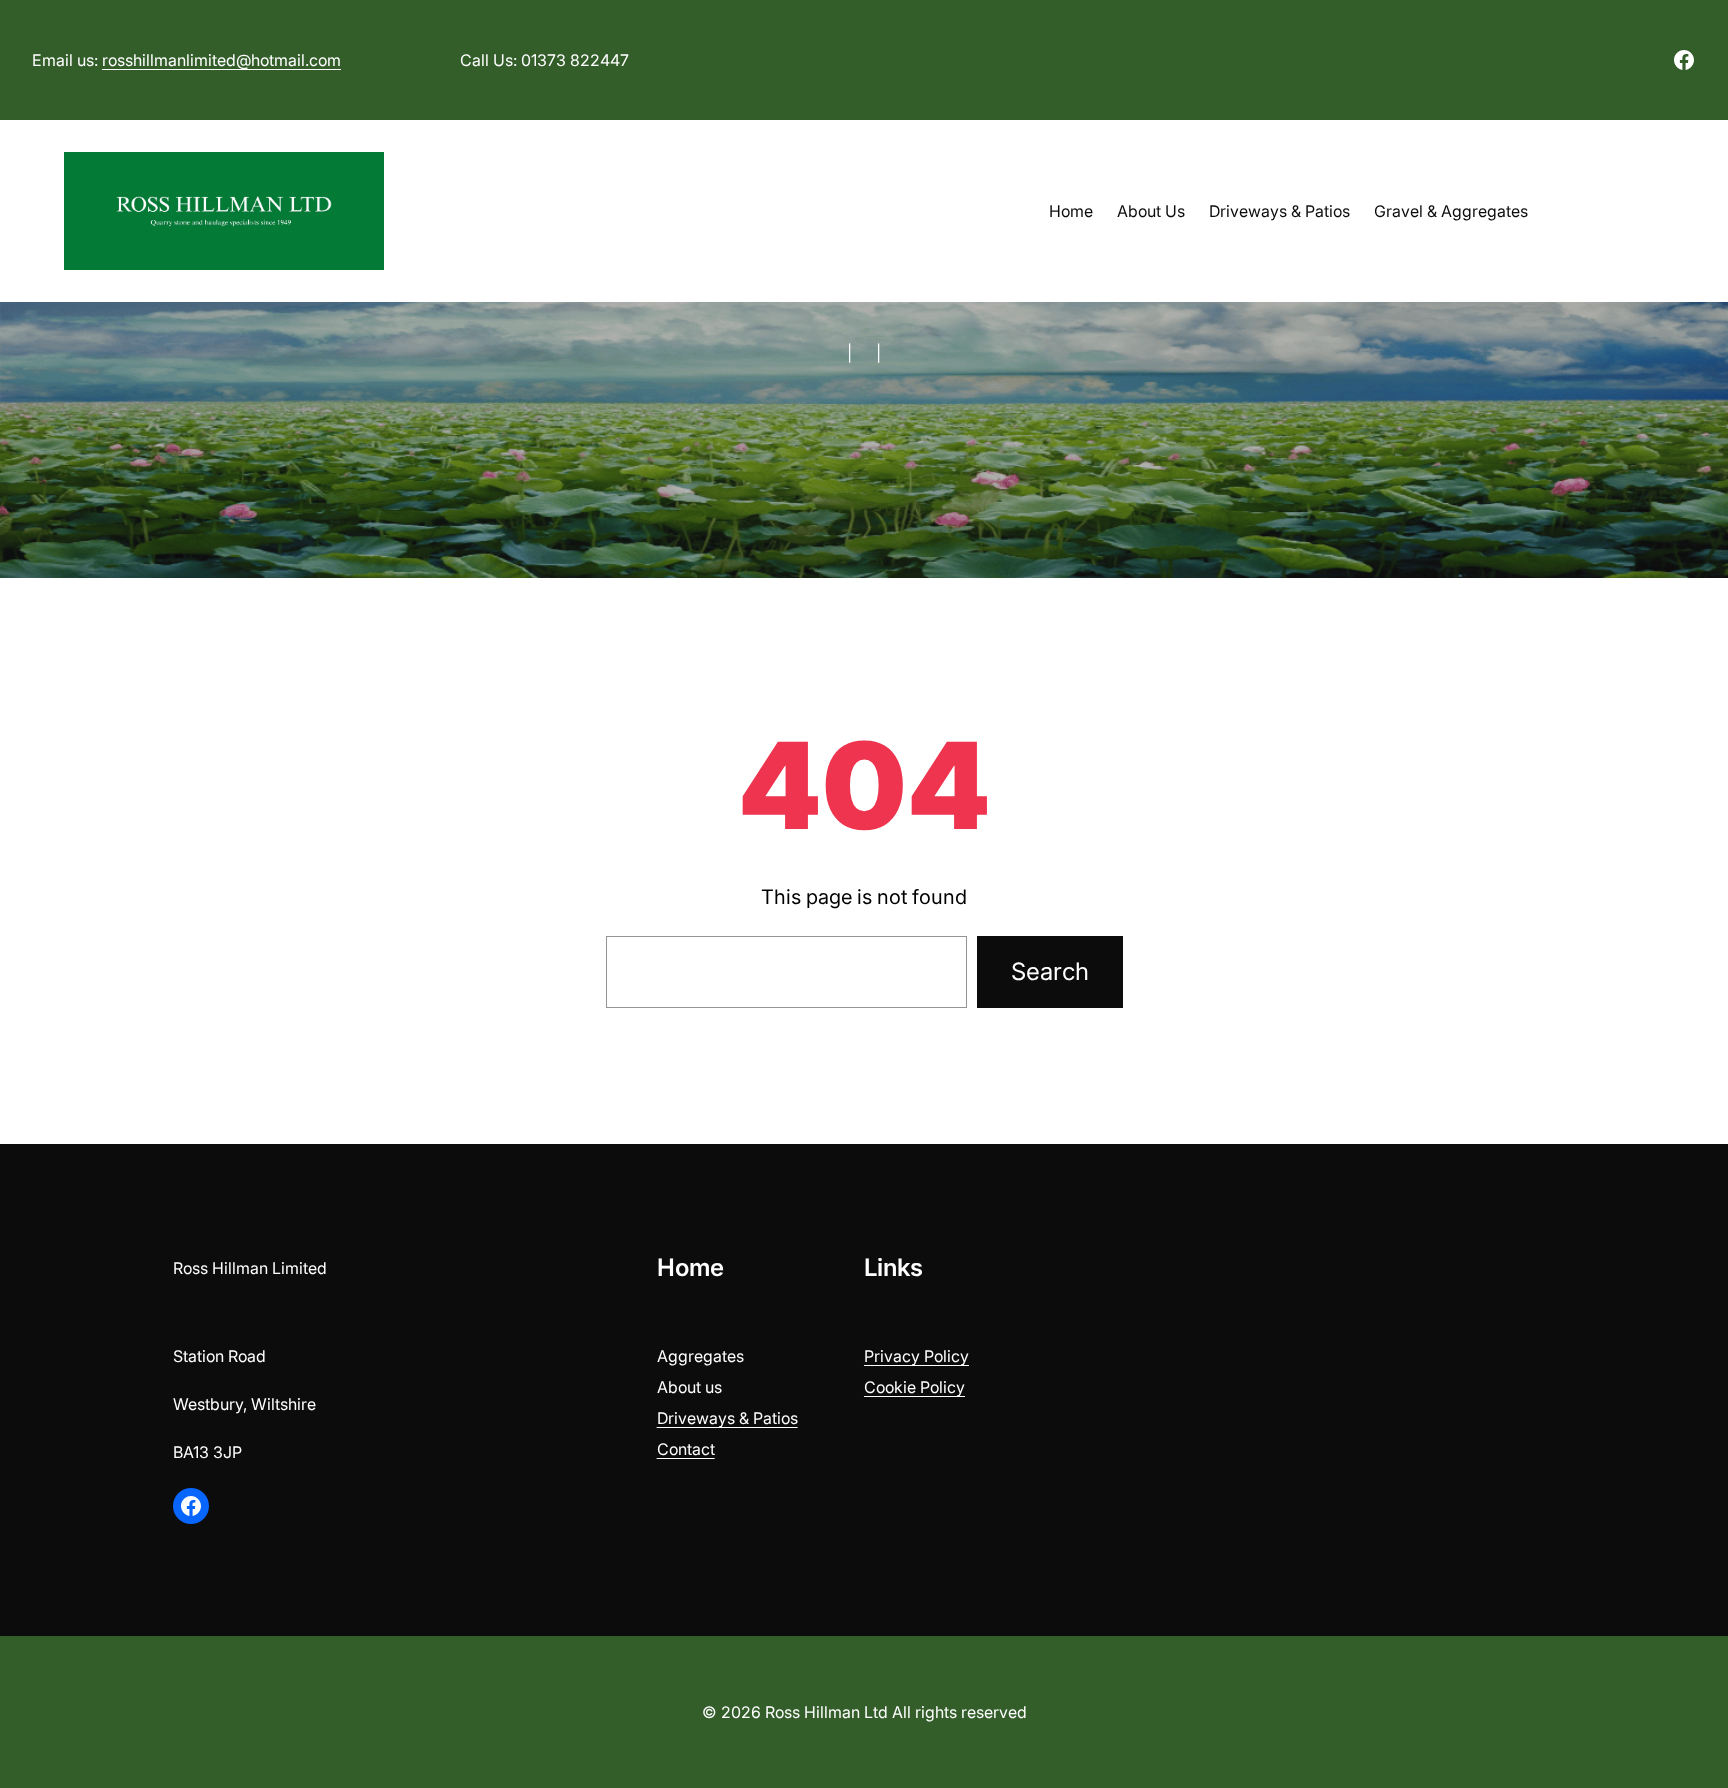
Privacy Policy (916, 1356)
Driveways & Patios (727, 1418)
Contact (686, 1449)
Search (1050, 971)
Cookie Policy (914, 1387)
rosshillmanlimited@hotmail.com (221, 60)
